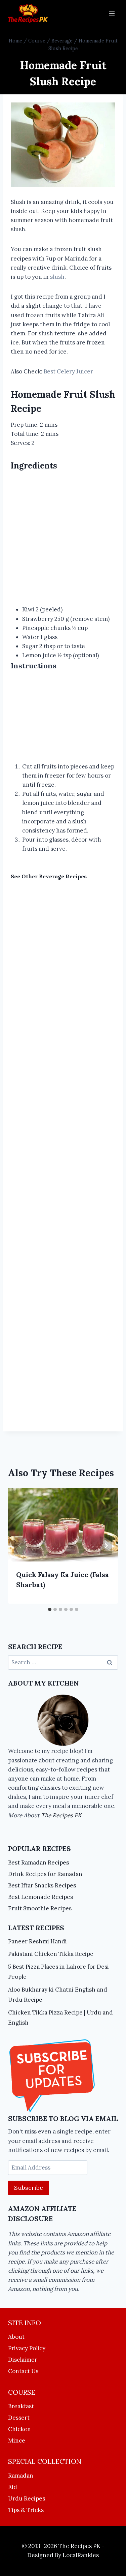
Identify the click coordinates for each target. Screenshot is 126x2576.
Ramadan (21, 2476)
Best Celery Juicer (68, 371)
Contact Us (23, 2371)
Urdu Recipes (27, 2498)
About (16, 2337)
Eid (13, 2487)
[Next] (106, 1546)
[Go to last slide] (20, 1546)
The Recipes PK (61, 1815)
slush (57, 277)
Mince (17, 2441)
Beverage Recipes (63, 876)
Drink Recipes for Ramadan (45, 1874)
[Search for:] (63, 1662)
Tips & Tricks (26, 2510)
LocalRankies (81, 2555)
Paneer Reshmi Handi (37, 1941)
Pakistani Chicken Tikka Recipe (51, 1954)
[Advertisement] (63, 539)
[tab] (50, 1609)
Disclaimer (23, 2360)
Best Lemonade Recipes (40, 1897)
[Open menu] (112, 13)
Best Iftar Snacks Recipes (42, 1885)
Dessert (19, 2418)
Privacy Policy (27, 2348)
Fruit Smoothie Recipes (40, 1908)
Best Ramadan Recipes (38, 1862)
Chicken (19, 2429)
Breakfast (21, 2406)
